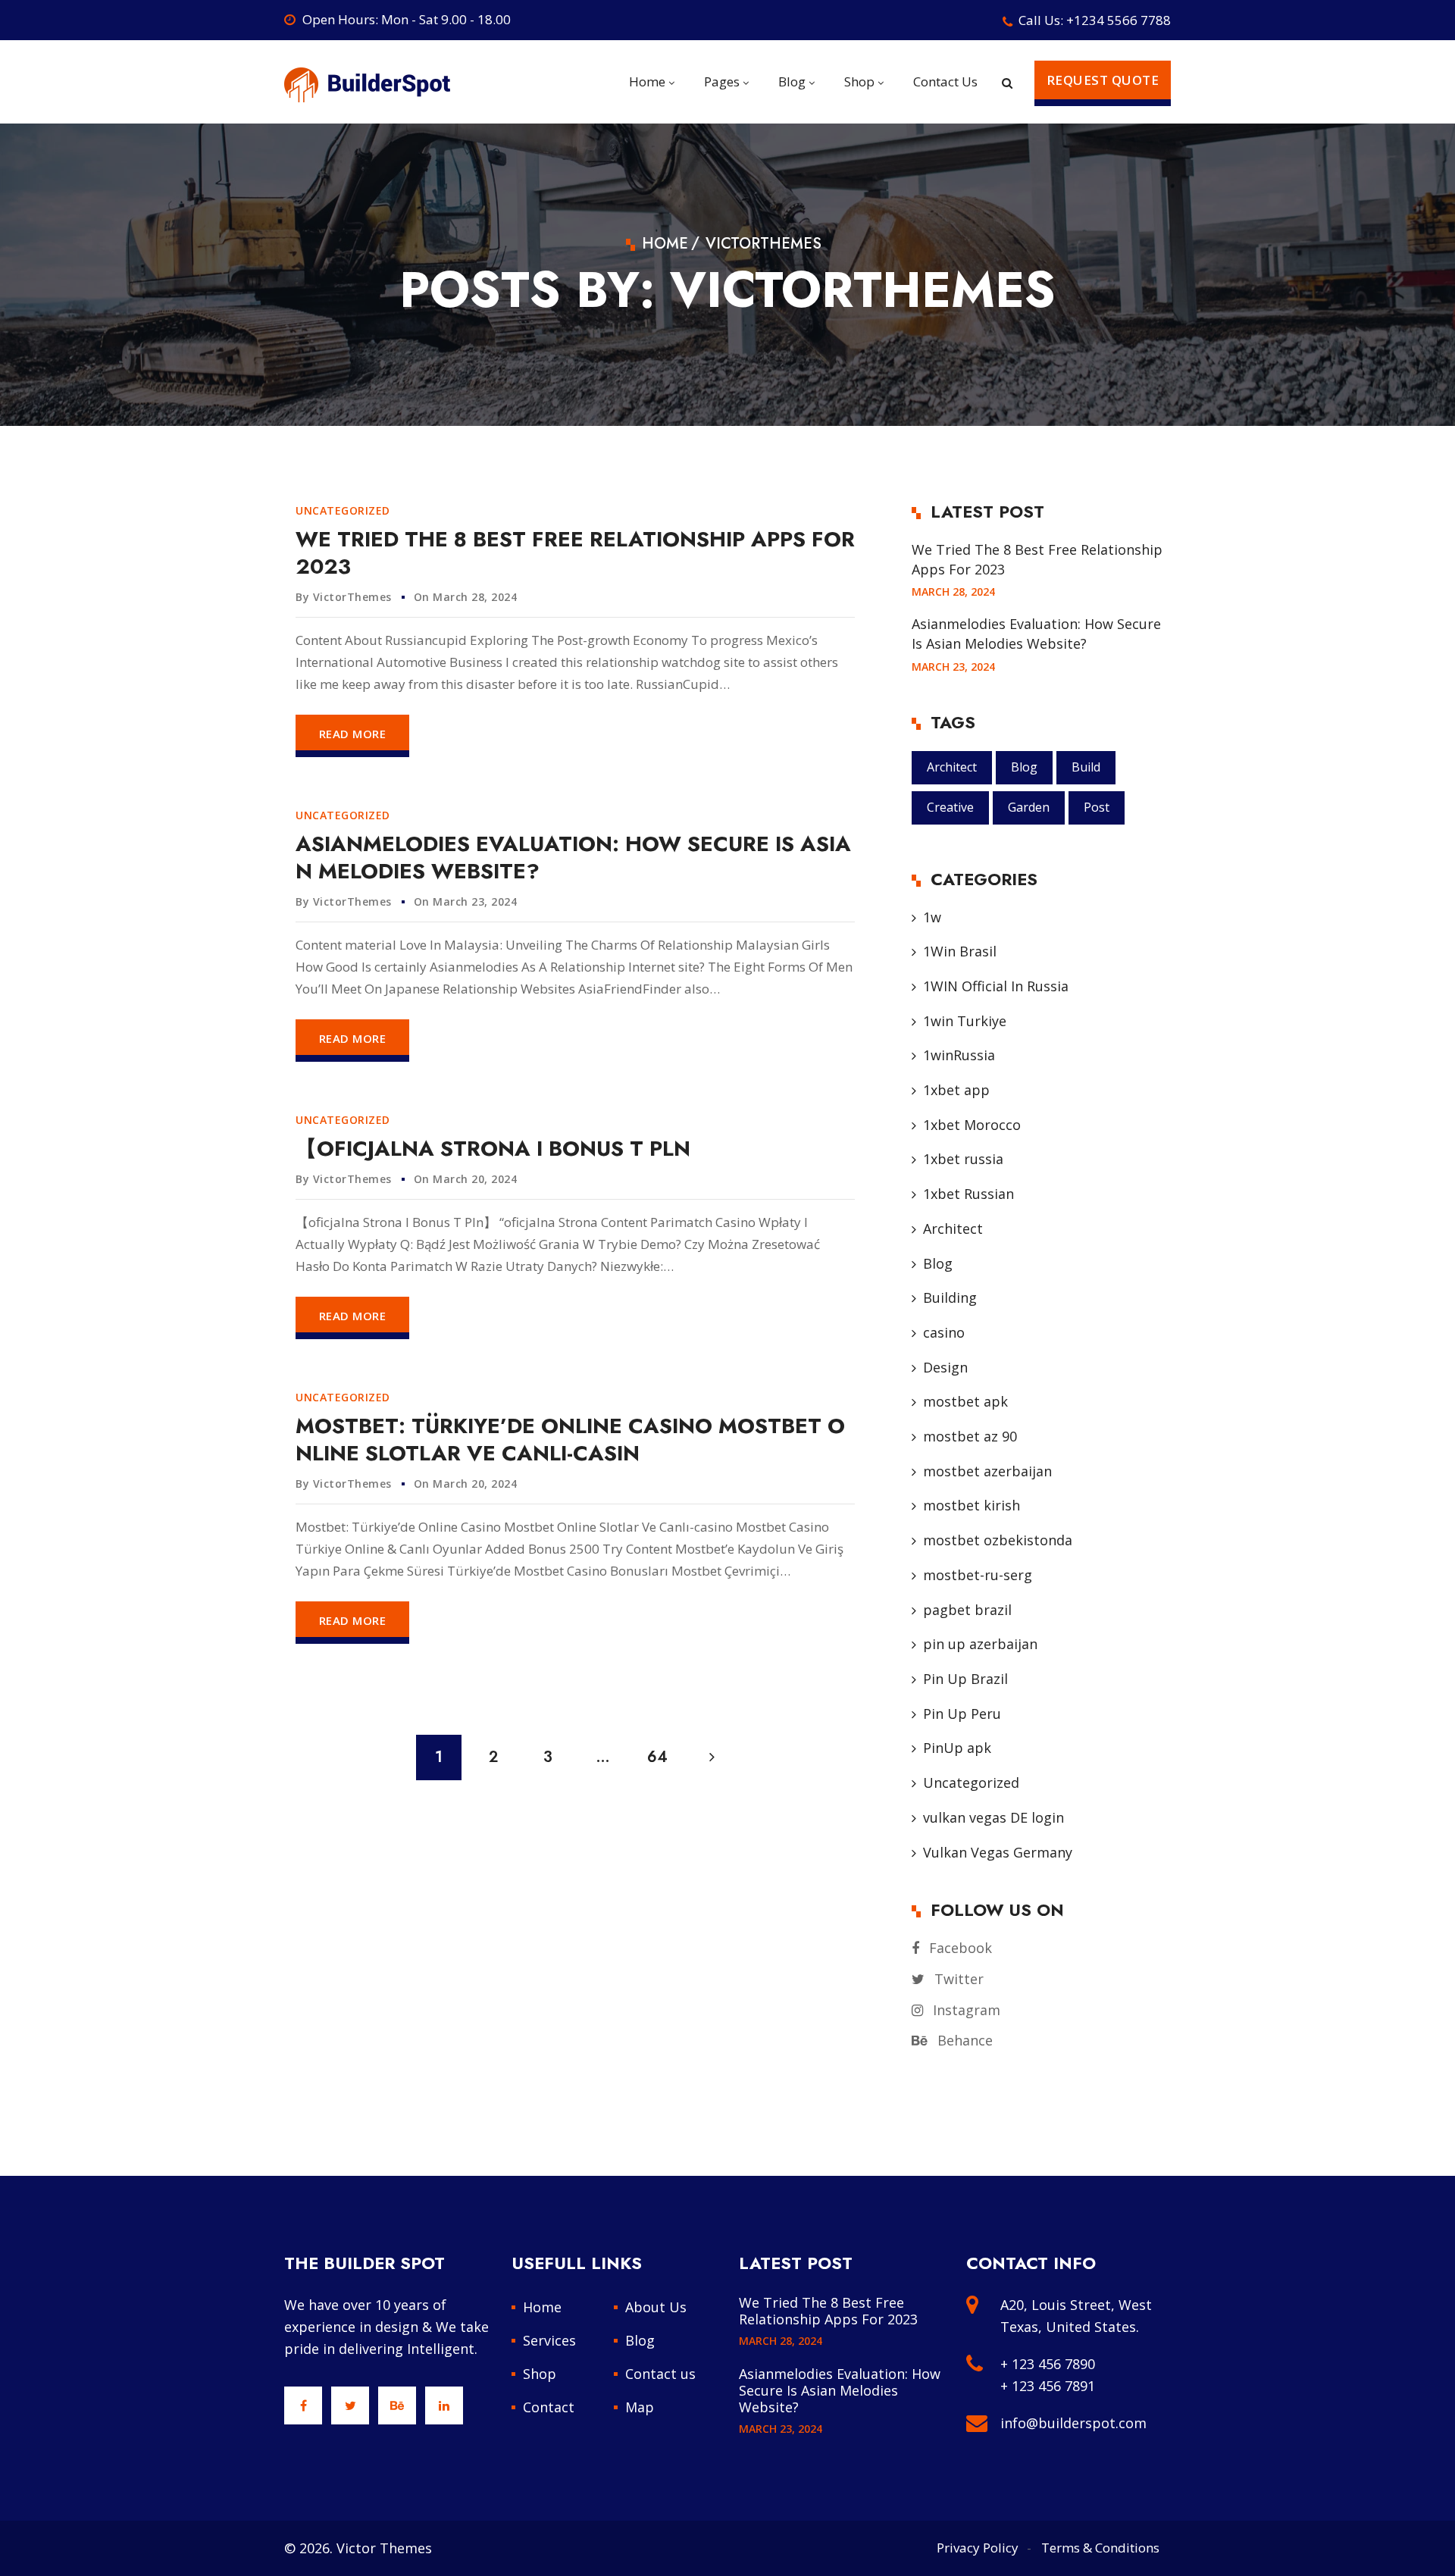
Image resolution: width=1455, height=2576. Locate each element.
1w (932, 917)
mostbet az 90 (970, 1436)
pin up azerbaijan (980, 1644)
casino (944, 1332)
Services (549, 2340)
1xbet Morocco (972, 1125)
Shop (540, 2374)
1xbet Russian (968, 1194)
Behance (963, 2040)
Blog (1024, 767)
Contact (549, 2407)
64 (657, 1757)
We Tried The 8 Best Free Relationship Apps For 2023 (575, 553)
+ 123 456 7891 (1048, 2386)
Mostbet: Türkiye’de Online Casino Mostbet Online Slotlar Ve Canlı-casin (570, 1440)
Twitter (957, 1979)
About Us (656, 2307)
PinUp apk (957, 1748)
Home (542, 2307)
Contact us (660, 2374)
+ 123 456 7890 (1048, 2364)
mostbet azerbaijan (987, 1471)
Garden (1029, 807)
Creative (950, 807)
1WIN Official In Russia (996, 986)
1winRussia (959, 1055)
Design (945, 1367)
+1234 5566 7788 (1119, 20)
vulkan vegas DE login (993, 1817)
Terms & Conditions (1100, 2548)
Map (640, 2407)
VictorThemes (352, 597)
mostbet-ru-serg (978, 1575)
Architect (952, 767)
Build (1086, 767)
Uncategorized (343, 510)
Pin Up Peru (962, 1714)
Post (1097, 807)
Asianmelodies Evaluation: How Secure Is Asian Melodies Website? (573, 858)
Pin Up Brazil (965, 1679)
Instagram (965, 2010)
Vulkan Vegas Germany (998, 1852)
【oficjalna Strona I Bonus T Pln (493, 1149)
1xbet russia (963, 1159)
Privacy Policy (978, 2548)
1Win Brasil (960, 951)
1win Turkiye (965, 1021)
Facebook (959, 1948)
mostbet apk (965, 1401)
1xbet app (956, 1090)
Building (950, 1297)
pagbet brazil (967, 1610)
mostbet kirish (972, 1505)
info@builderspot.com (1073, 2423)
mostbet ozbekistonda (998, 1540)
